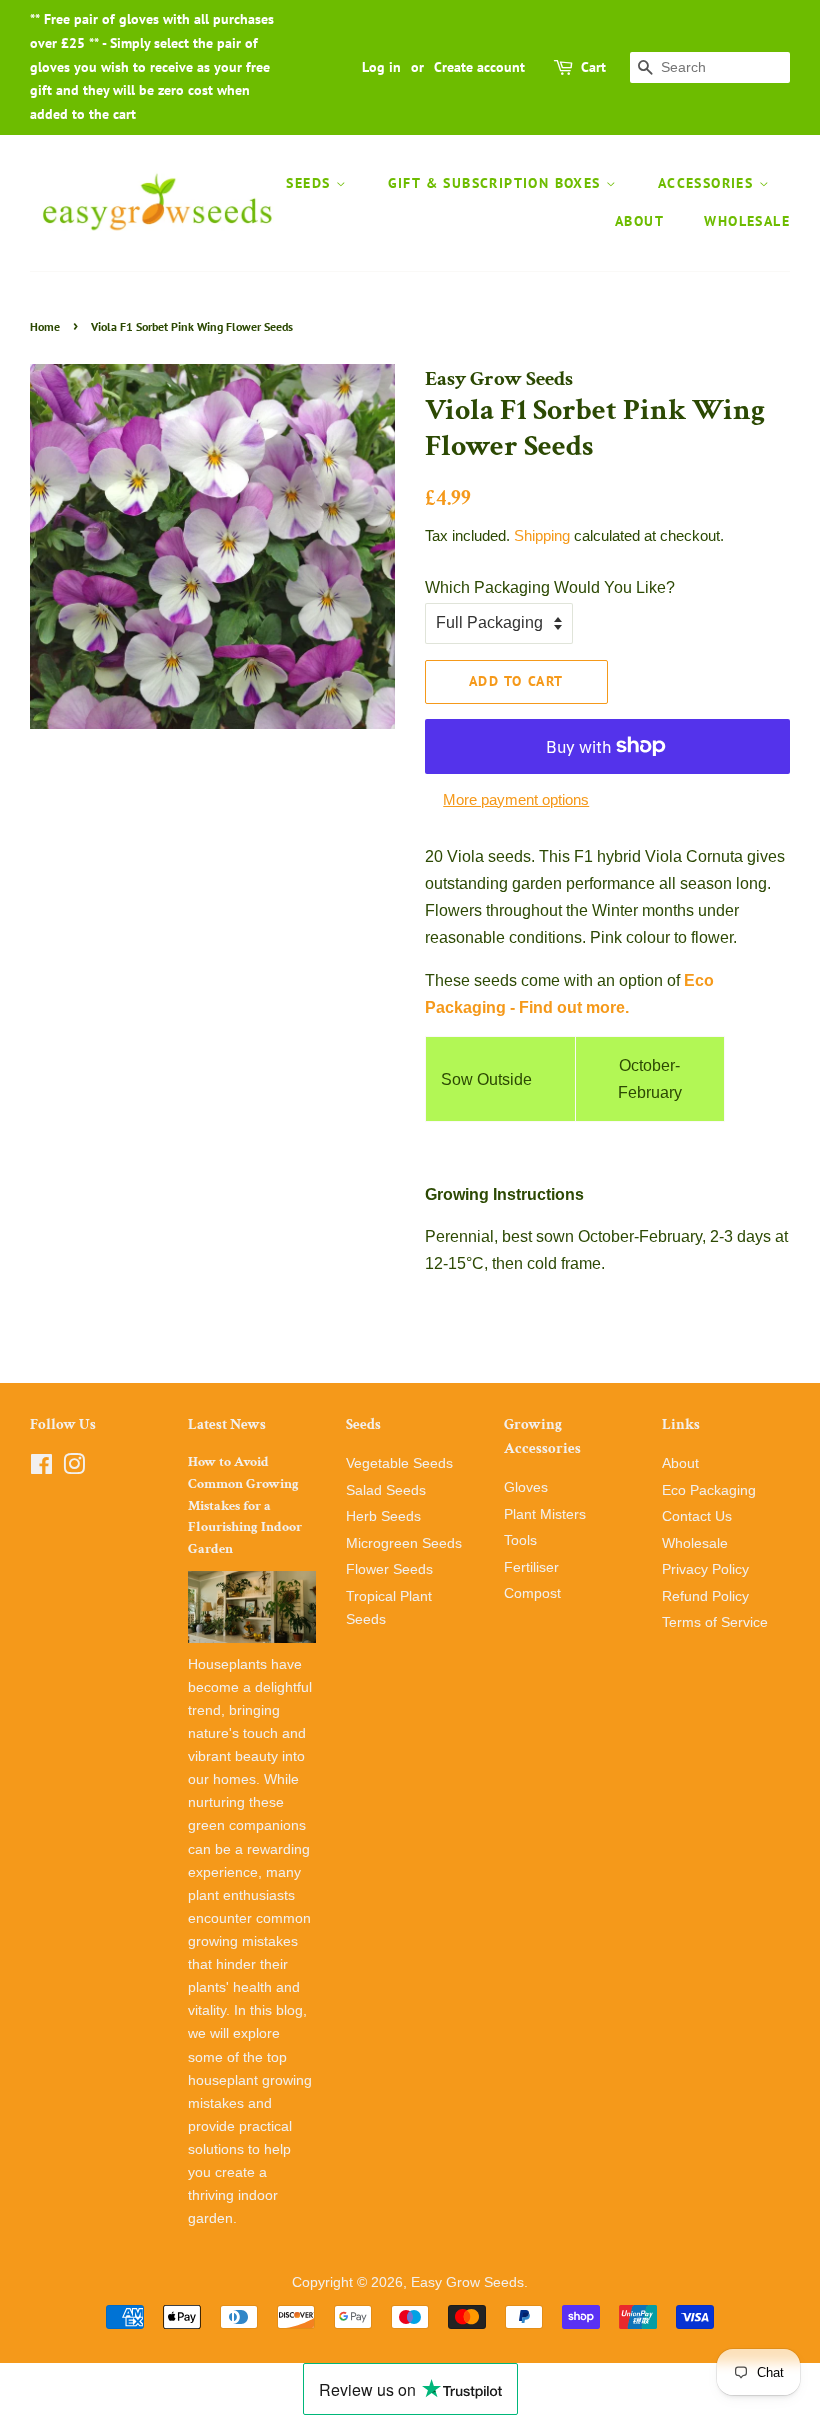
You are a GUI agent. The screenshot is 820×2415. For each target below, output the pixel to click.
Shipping (542, 535)
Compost (532, 1593)
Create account (479, 67)
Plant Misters (545, 1514)
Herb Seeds (383, 1516)
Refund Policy (705, 1596)
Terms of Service (715, 1622)
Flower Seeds (389, 1569)
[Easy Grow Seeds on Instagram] (74, 1468)
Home (45, 326)
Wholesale (747, 221)
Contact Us (697, 1516)
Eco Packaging (709, 1490)
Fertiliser (531, 1567)
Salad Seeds (386, 1490)
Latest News (227, 1424)
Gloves (526, 1487)
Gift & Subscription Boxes (497, 183)
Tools (520, 1540)
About (639, 221)
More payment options (516, 799)
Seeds (310, 183)
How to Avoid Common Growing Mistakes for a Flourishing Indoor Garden (245, 1505)
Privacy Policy (705, 1569)
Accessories (708, 183)
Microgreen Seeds (404, 1543)
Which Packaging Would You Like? (550, 587)
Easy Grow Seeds (467, 2282)
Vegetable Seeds (399, 1463)
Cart (593, 67)
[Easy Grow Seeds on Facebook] (41, 1468)
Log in (381, 67)
